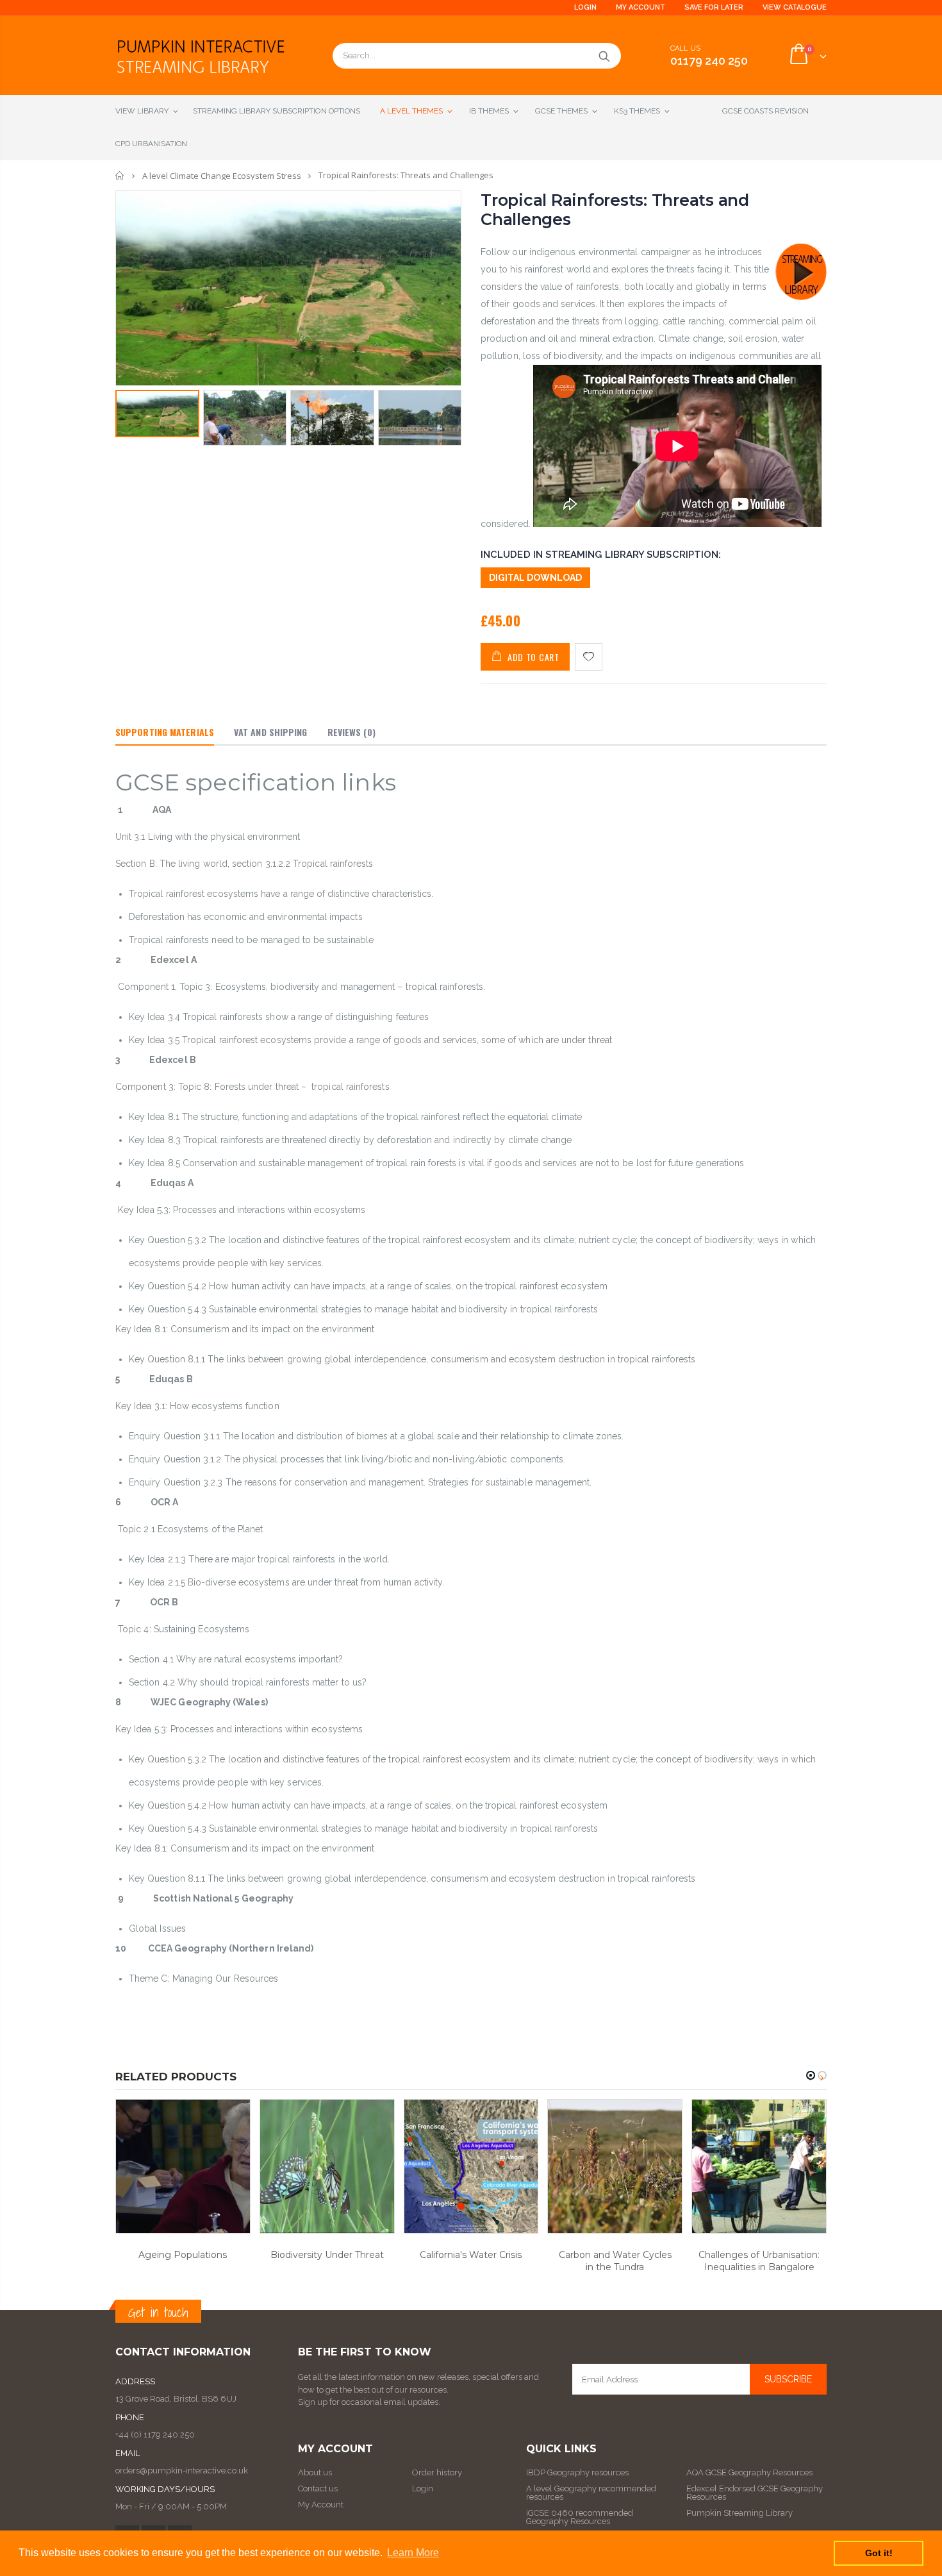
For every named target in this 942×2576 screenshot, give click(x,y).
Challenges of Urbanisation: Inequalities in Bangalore (759, 2261)
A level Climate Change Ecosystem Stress (222, 176)
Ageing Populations (183, 2255)
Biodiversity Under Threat (327, 2255)
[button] (811, 2075)
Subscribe (788, 2379)
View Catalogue (795, 7)
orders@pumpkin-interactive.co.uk (182, 2471)
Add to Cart (533, 657)
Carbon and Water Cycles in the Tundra (615, 2261)
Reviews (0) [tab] (351, 732)
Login (585, 7)
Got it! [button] (879, 2553)
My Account (640, 7)
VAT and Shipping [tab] (271, 732)
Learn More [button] (413, 2553)
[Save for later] (589, 657)
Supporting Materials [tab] (165, 732)
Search (605, 56)
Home (120, 175)
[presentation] (129, 421)
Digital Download (535, 578)
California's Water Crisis (471, 2255)
